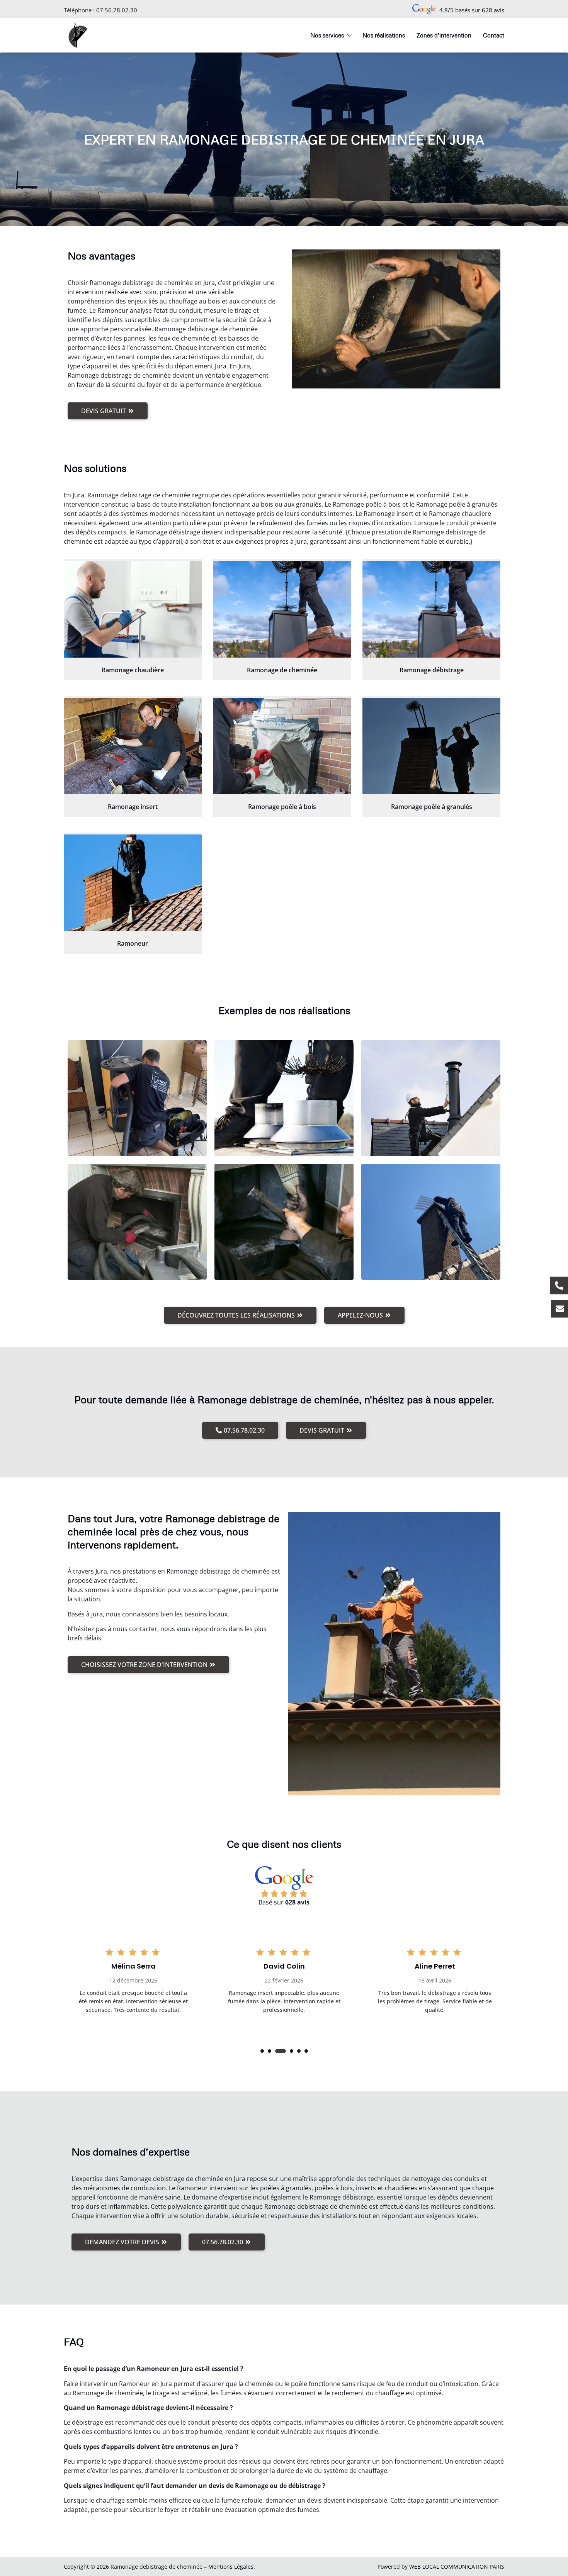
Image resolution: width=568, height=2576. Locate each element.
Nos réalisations (384, 35)
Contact (494, 35)
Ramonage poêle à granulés (432, 807)
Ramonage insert (133, 807)
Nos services (327, 35)
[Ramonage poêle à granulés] (431, 746)
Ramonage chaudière (133, 670)
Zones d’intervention (444, 35)
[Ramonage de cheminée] (282, 609)
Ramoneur (133, 943)
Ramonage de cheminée (282, 670)
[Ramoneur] (133, 883)
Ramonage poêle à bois (282, 807)
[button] (262, 2051)
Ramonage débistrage (432, 670)
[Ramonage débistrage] (431, 609)
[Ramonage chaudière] (133, 609)
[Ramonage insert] (133, 746)
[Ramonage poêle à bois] (282, 746)
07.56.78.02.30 (117, 10)
